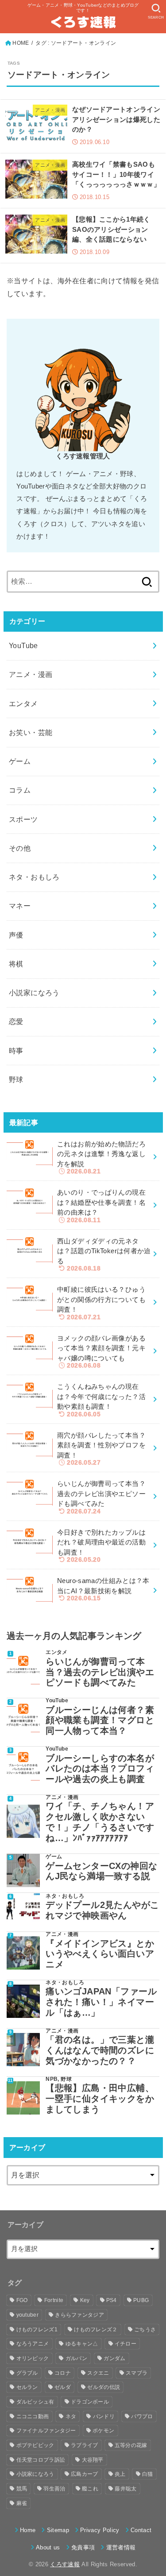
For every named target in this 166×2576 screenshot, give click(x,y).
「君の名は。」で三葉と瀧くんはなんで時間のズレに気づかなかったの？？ (100, 2050)
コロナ (63, 2373)
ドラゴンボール (90, 2402)
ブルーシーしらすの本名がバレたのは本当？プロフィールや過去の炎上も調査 (100, 1769)
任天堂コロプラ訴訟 (41, 2460)
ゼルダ (63, 2387)
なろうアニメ (33, 2344)
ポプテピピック (35, 2445)
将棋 (16, 964)
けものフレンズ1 (37, 2330)
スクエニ (98, 2373)
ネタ (71, 2416)
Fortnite (54, 2300)
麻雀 (22, 2503)
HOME (21, 43)
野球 (16, 1079)
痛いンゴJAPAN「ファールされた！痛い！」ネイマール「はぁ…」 (101, 2002)
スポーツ (23, 819)
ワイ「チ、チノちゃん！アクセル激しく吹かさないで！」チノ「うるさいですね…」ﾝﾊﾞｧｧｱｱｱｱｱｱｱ (100, 1822)
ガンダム (114, 2358)
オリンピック (33, 2358)
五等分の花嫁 (131, 2445)
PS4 (112, 2300)
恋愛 (16, 1021)
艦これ (90, 2489)
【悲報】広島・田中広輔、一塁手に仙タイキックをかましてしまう (100, 2098)
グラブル (27, 2373)
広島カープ (85, 2474)
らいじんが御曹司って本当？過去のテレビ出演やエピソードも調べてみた (100, 1672)
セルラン (27, 2387)
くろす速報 (65, 2564)
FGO (22, 2300)
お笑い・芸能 (31, 732)
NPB (52, 2079)
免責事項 (83, 2547)
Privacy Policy (100, 2530)
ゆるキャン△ (82, 2344)
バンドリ (104, 2416)
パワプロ (142, 2416)
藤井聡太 (125, 2489)
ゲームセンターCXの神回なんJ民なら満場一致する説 (101, 1871)
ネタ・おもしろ (34, 877)
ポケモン (103, 2431)
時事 (16, 1051)
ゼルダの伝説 (104, 2387)
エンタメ (23, 704)
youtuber (27, 2315)
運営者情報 (121, 2547)
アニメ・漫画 (31, 674)
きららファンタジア (79, 2315)
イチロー (125, 2344)
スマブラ (137, 2373)
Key (85, 2300)
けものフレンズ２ (96, 2330)
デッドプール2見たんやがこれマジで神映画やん (102, 1910)
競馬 (22, 2489)
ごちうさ (145, 2330)
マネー (20, 906)
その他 (20, 848)
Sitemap (58, 2530)
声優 (16, 935)
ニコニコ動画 (33, 2416)
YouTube (23, 645)
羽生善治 (54, 2489)
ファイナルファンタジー (46, 2431)
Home (28, 2530)
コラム (20, 790)
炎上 (120, 2474)
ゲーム (20, 761)
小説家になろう (34, 993)
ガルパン (76, 2358)
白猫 (148, 2474)
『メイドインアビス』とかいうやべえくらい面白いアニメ (100, 1954)
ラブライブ (85, 2445)
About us (48, 2547)
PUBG (141, 2300)
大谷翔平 (93, 2460)
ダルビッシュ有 (35, 2402)
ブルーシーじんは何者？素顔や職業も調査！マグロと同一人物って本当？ (100, 1720)
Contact (141, 2530)
